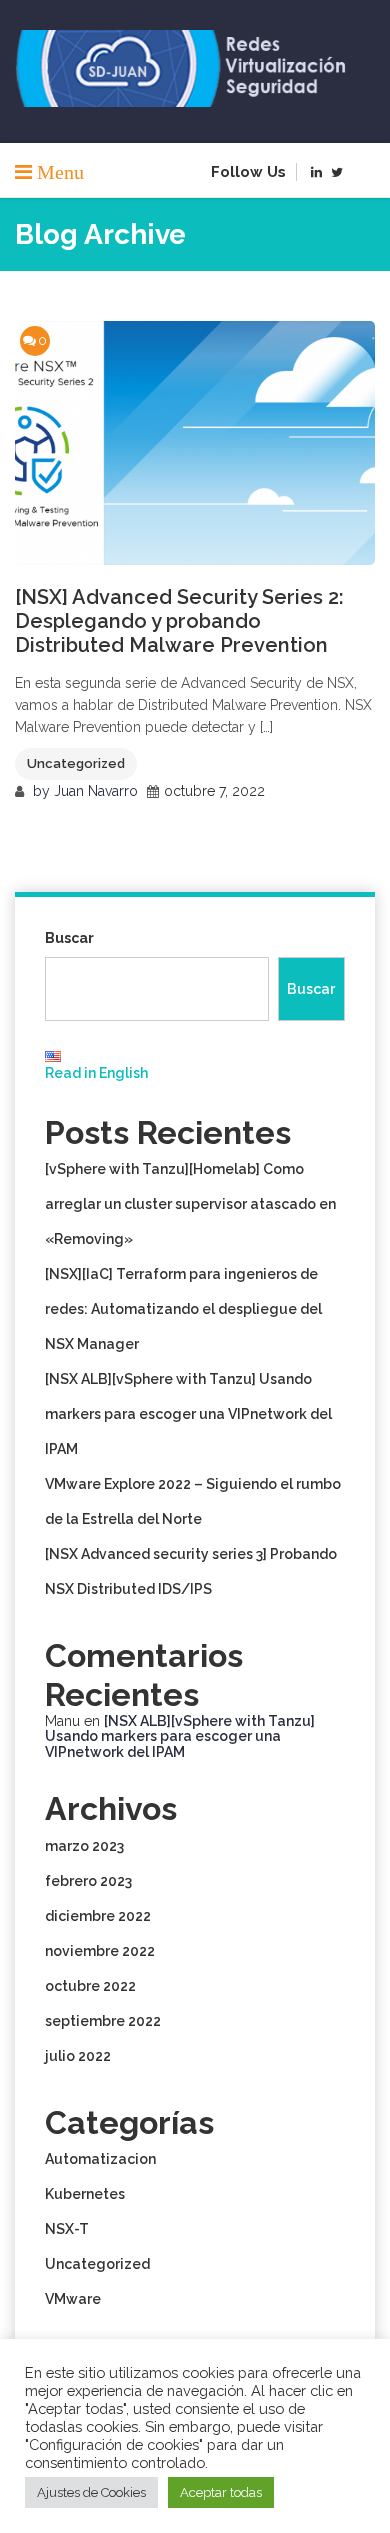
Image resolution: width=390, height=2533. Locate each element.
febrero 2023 (88, 1881)
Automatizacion (100, 2159)
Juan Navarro (96, 791)
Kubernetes (85, 2194)
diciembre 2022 (98, 1916)
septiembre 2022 (103, 2021)
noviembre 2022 (100, 1951)
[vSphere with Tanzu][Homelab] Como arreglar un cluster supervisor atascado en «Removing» (190, 1204)
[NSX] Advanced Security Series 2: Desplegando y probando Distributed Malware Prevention (179, 621)
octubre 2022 (90, 1986)
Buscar (69, 938)
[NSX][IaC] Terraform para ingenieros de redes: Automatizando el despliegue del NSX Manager (183, 1309)
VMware (73, 2299)
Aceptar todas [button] (221, 2492)
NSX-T (67, 2229)
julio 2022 (78, 2056)
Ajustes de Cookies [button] (91, 2492)
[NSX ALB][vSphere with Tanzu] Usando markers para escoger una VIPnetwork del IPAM (188, 1414)
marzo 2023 (84, 1846)
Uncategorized (76, 763)
